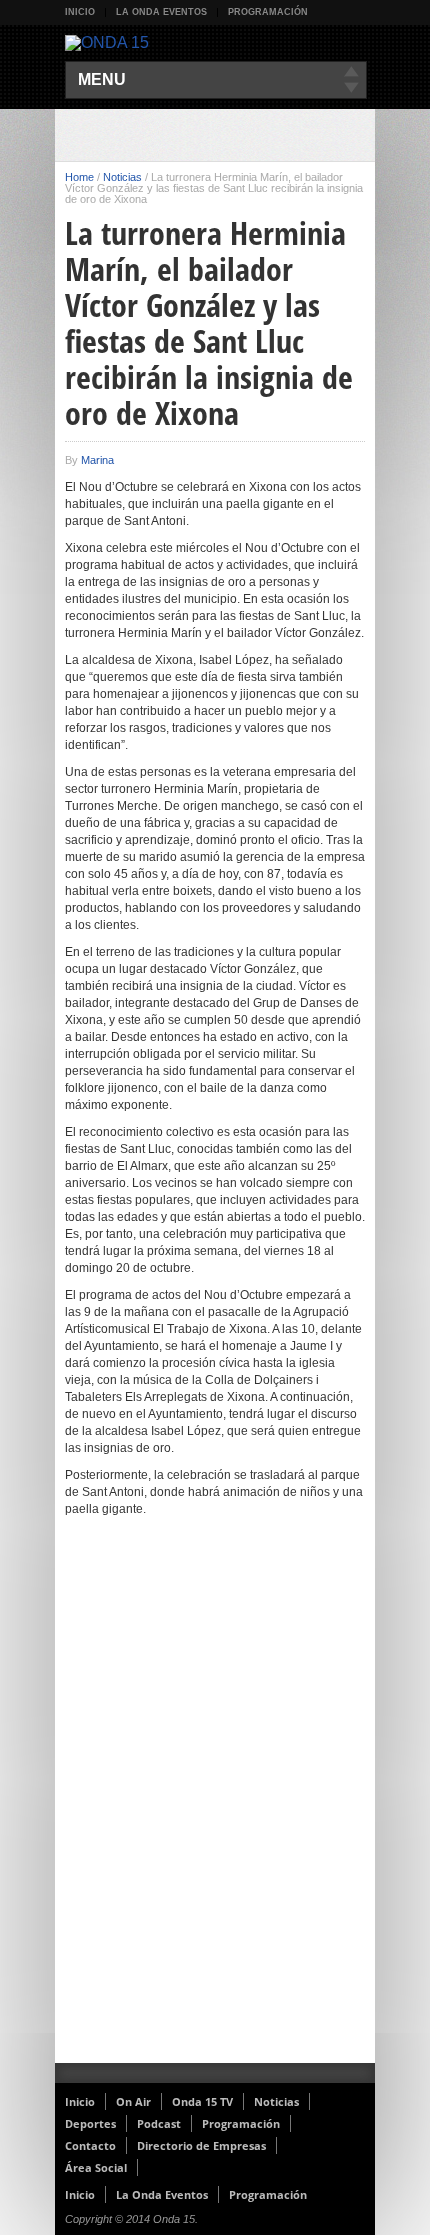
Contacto (90, 2145)
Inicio (80, 12)
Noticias (122, 177)
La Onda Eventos (161, 12)
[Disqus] (215, 1803)
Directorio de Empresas (201, 2145)
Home (79, 177)
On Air (133, 2101)
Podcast (159, 2123)
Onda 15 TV (202, 2101)
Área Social (96, 2167)
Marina (97, 460)
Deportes (90, 2123)
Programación (268, 12)
